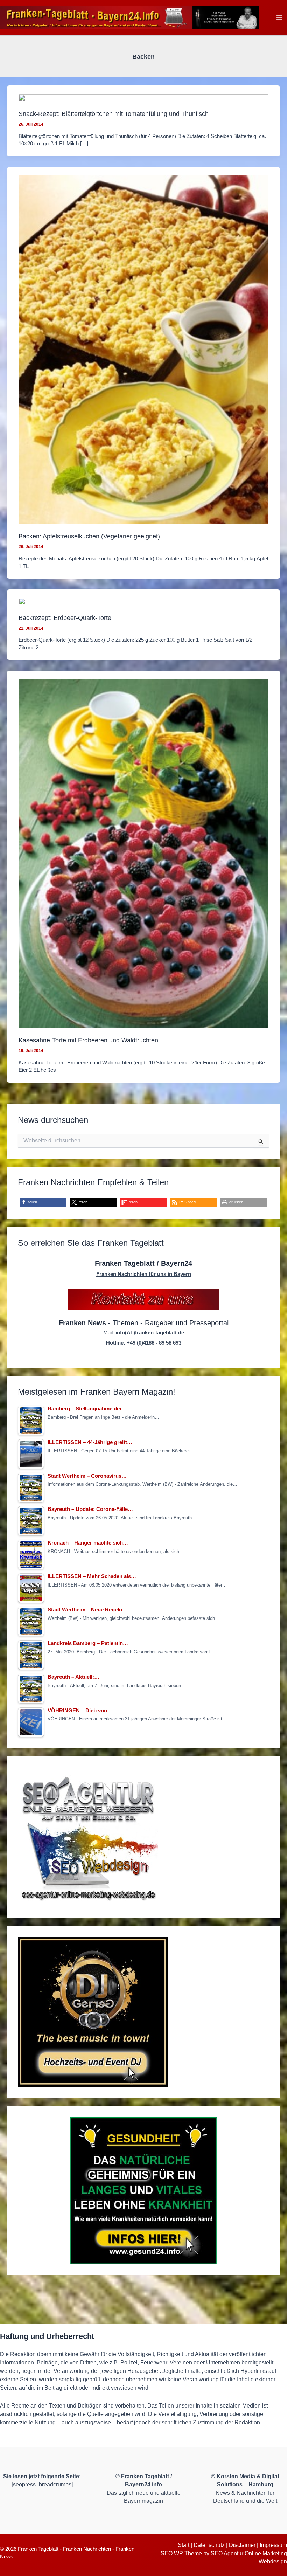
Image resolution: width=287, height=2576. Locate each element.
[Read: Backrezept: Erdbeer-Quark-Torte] (143, 602)
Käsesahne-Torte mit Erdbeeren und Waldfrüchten (88, 1040)
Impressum (273, 2545)
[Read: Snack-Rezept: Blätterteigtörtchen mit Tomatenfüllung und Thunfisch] (143, 98)
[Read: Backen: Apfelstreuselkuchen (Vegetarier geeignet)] (143, 349)
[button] (43, 1202)
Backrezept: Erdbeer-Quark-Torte (65, 618)
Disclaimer (242, 2545)
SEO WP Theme (181, 2553)
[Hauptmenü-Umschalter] (279, 17)
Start (184, 2545)
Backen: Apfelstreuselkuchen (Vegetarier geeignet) (89, 536)
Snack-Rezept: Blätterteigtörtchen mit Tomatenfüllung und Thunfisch (114, 114)
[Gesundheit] (143, 2191)
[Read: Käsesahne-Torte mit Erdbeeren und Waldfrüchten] (143, 853)
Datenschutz (209, 2545)
